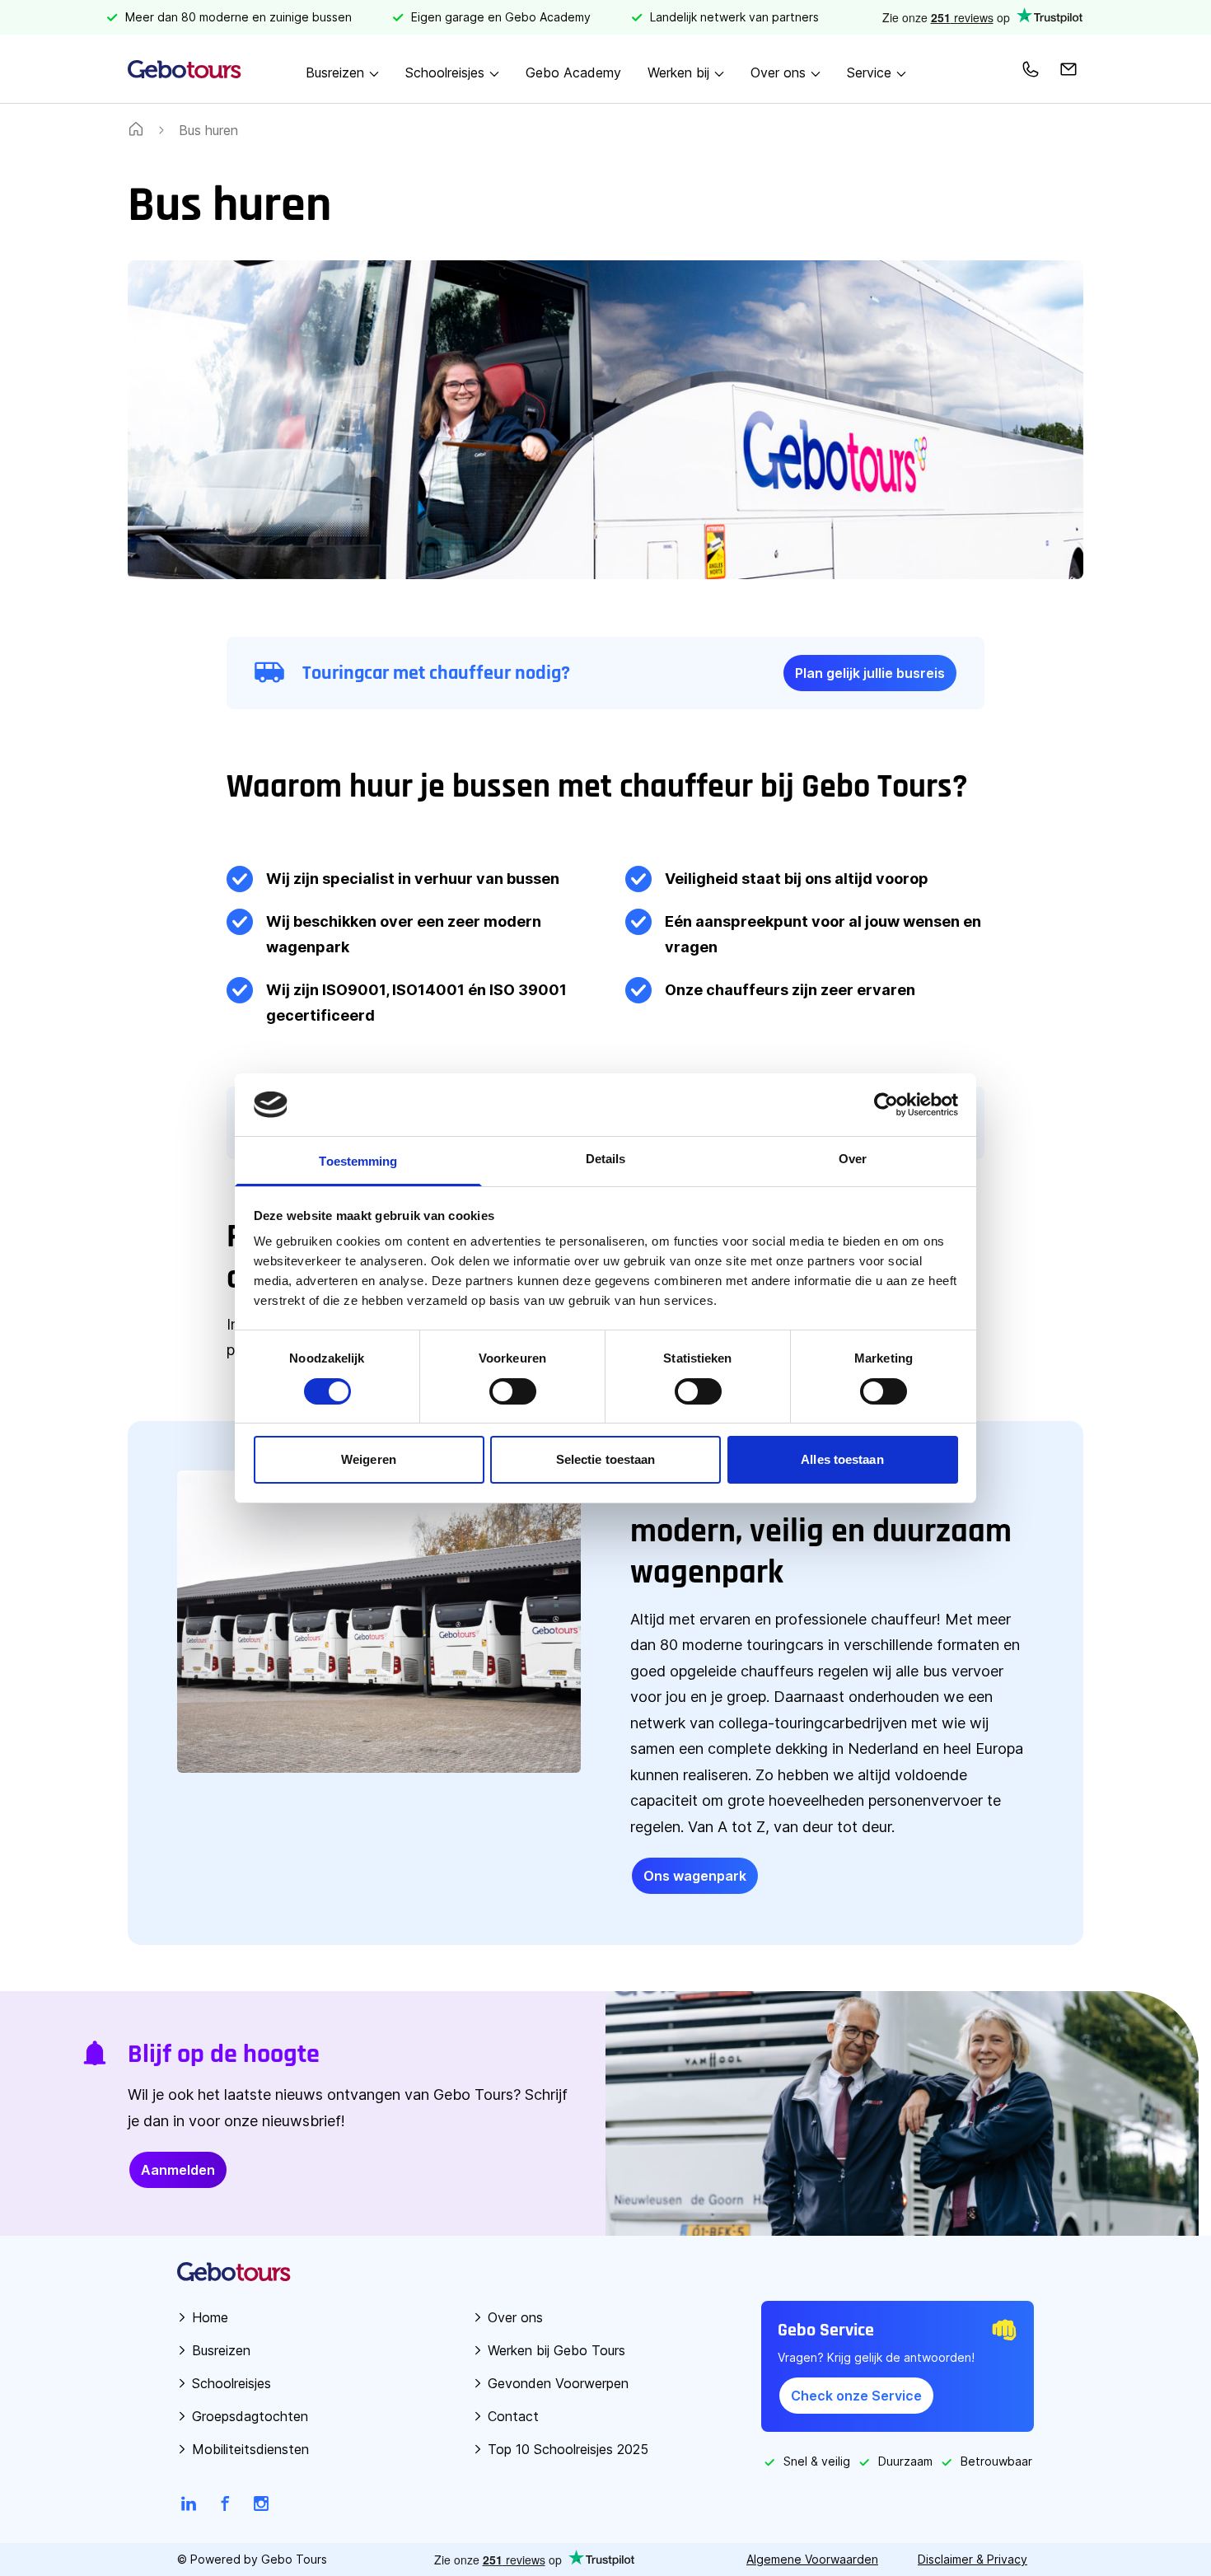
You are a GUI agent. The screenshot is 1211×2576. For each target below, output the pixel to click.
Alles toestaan (842, 1459)
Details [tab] (606, 1159)
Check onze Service (856, 2396)
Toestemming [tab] (358, 1161)
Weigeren (369, 1459)
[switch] (513, 1391)
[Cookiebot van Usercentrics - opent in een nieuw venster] (886, 1105)
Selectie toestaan (606, 1459)
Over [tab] (853, 1159)
